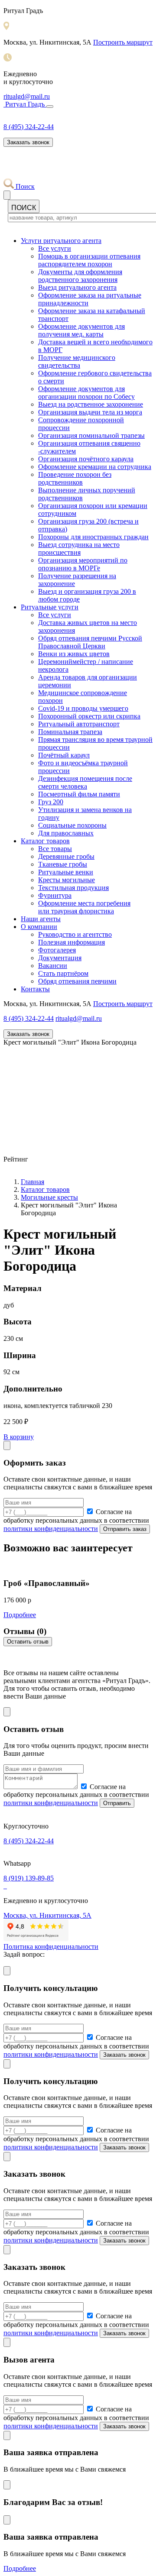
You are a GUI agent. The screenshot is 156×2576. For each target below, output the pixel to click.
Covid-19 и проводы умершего (83, 708)
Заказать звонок (28, 142)
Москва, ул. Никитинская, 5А (47, 1915)
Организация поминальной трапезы (91, 435)
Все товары (55, 849)
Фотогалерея (57, 950)
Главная (32, 1182)
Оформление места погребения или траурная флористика (84, 907)
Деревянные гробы (66, 856)
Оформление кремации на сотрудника (95, 467)
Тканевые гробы (63, 864)
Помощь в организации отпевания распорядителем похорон (89, 260)
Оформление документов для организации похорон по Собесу (86, 393)
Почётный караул (64, 755)
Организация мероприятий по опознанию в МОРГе (83, 564)
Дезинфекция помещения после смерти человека (85, 782)
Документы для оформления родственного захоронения (80, 276)
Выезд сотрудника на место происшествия (79, 549)
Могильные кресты (49, 1197)
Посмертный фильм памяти (79, 794)
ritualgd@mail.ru (27, 96)
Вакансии (53, 966)
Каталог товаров (45, 1189)
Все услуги (55, 248)
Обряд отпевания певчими (77, 981)
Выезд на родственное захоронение (91, 404)
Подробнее (20, 1615)
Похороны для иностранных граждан (93, 537)
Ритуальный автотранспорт (79, 724)
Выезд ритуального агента (77, 287)
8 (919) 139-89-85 (29, 1878)
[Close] (7, 1445)
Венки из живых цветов (74, 654)
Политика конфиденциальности (51, 1947)
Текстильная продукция (73, 888)
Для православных (66, 833)
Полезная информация (71, 942)
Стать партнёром (63, 973)
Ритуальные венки (66, 872)
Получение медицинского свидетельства (77, 361)
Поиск (24, 186)
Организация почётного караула (86, 459)
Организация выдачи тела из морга (90, 412)
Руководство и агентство (75, 934)
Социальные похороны (72, 825)
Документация (60, 958)
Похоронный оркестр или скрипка (89, 716)
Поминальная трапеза (70, 732)
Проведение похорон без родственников (75, 478)
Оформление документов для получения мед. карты (81, 330)
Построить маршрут (123, 42)
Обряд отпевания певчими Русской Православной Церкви (90, 642)
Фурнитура (55, 895)
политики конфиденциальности (51, 1529)
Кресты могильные (67, 880)
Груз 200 (51, 802)
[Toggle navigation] (50, 107)
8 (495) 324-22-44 (29, 127)
